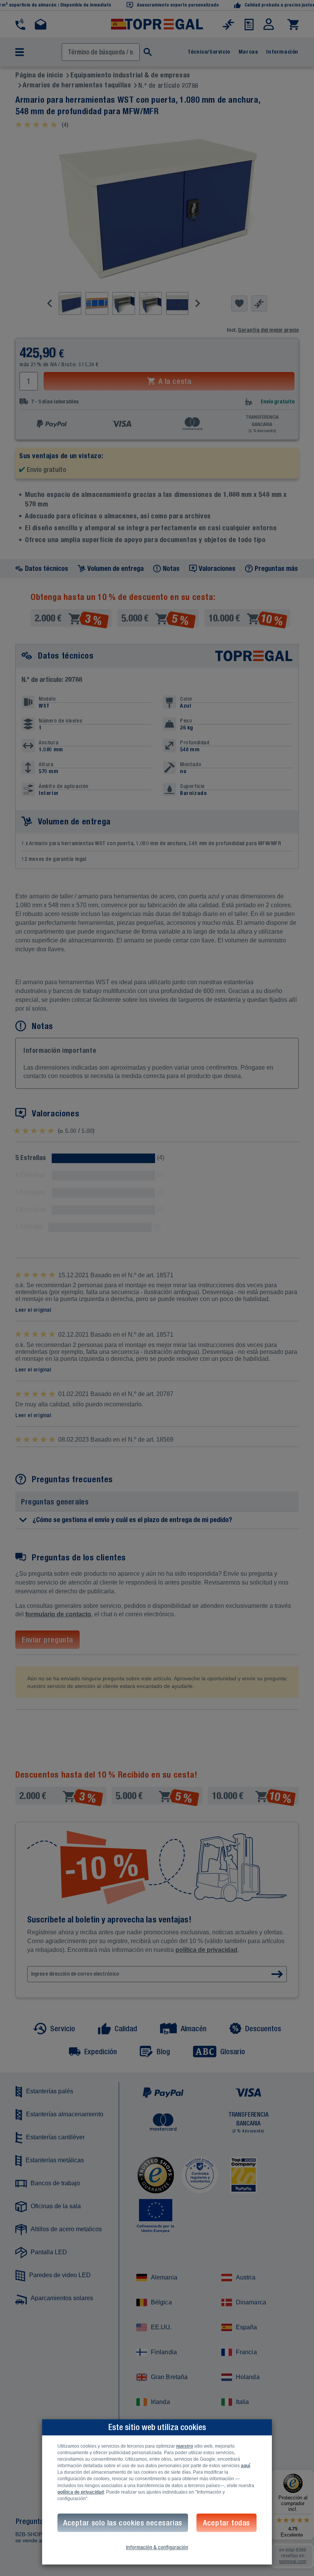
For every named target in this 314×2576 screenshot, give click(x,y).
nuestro (185, 2446)
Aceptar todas (227, 2523)
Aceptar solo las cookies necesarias (123, 2523)
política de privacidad (81, 2492)
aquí (245, 2466)
